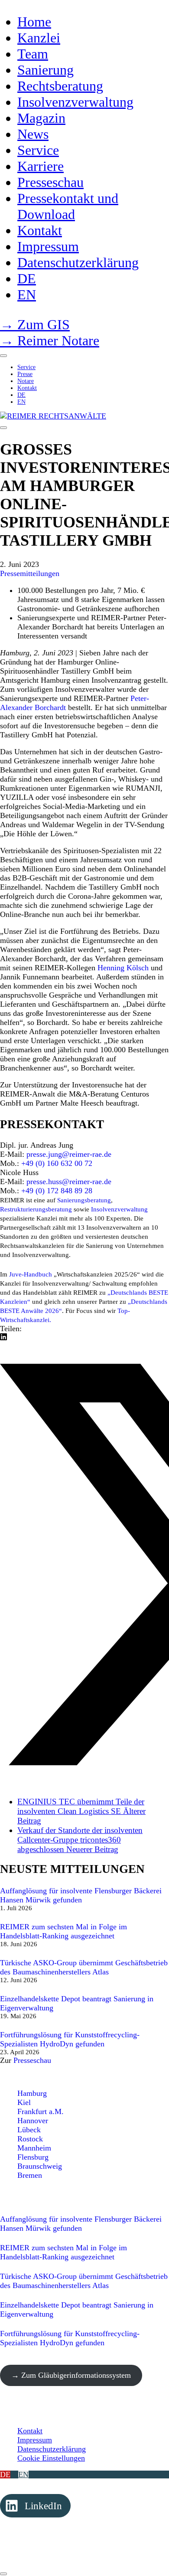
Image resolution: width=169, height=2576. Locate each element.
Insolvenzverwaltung (119, 1209)
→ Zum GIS (35, 324)
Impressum (35, 2440)
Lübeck (29, 2130)
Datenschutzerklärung (52, 2449)
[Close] (3, 356)
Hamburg (32, 2093)
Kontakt (30, 2431)
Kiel (24, 2102)
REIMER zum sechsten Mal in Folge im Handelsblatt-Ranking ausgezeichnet (63, 1931)
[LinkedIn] (3, 1338)
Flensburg (33, 2157)
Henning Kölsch (123, 968)
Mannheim (34, 2148)
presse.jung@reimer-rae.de (69, 1154)
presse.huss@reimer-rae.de (69, 1182)
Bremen (30, 2175)
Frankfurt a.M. (41, 2111)
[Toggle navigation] (3, 428)
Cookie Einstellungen (51, 2458)
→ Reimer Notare (50, 340)
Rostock (30, 2139)
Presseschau (32, 2060)
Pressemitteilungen (30, 573)
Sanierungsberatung (84, 1200)
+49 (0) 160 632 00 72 (57, 1163)
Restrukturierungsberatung (36, 1209)
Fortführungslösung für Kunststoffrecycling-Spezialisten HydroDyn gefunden (70, 2039)
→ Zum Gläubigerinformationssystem (71, 2375)
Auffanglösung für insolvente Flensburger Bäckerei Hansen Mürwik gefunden (81, 1895)
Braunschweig (40, 2166)
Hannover (33, 2121)
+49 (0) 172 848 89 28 (57, 1191)
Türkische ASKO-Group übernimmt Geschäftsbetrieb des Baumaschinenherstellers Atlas (84, 1967)
